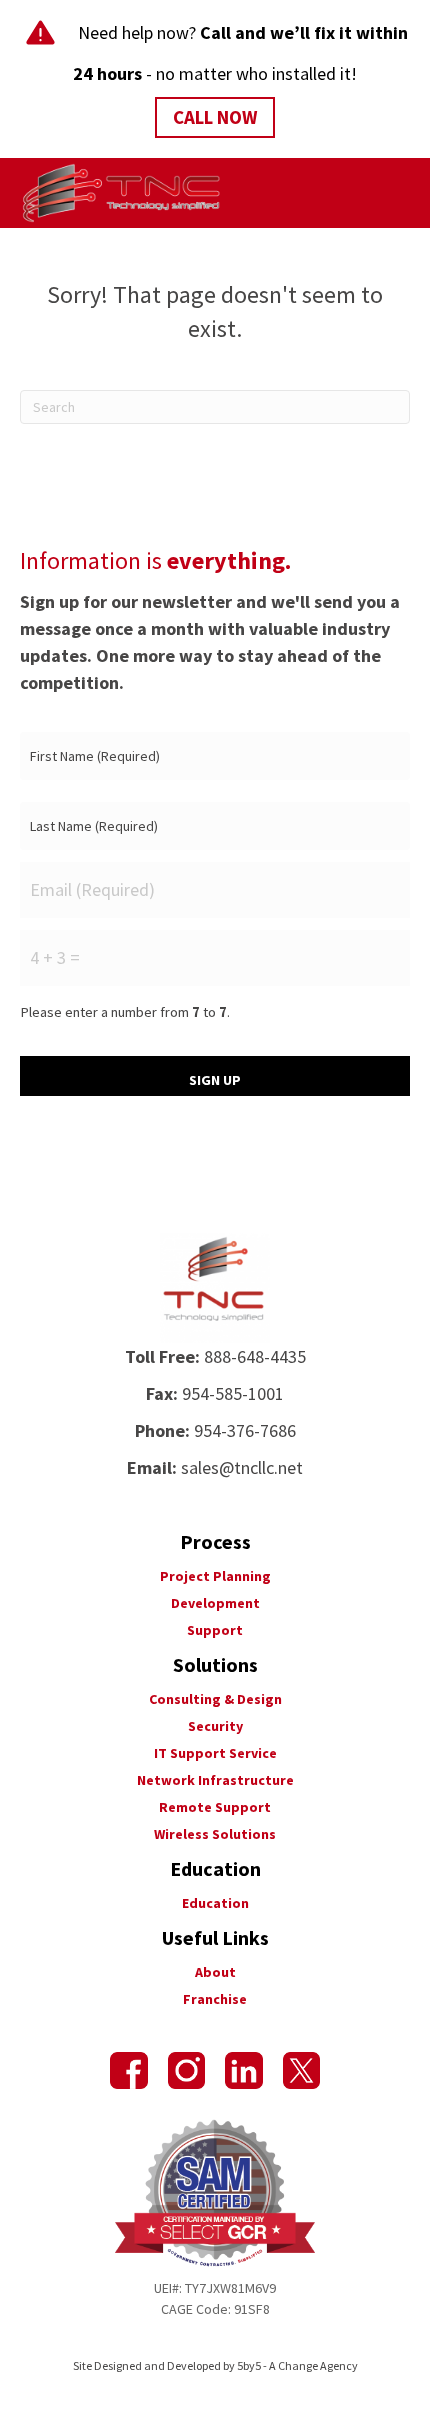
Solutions (215, 1664)
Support (215, 1630)
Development (215, 1603)
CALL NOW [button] (215, 117)
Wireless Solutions (215, 1834)
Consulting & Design (215, 1699)
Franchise (215, 1999)
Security (215, 1726)
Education (215, 1903)
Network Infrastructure (215, 1780)
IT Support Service (215, 1753)
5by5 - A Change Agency (297, 2365)
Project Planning (215, 1576)
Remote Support (215, 1807)
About (215, 1972)
